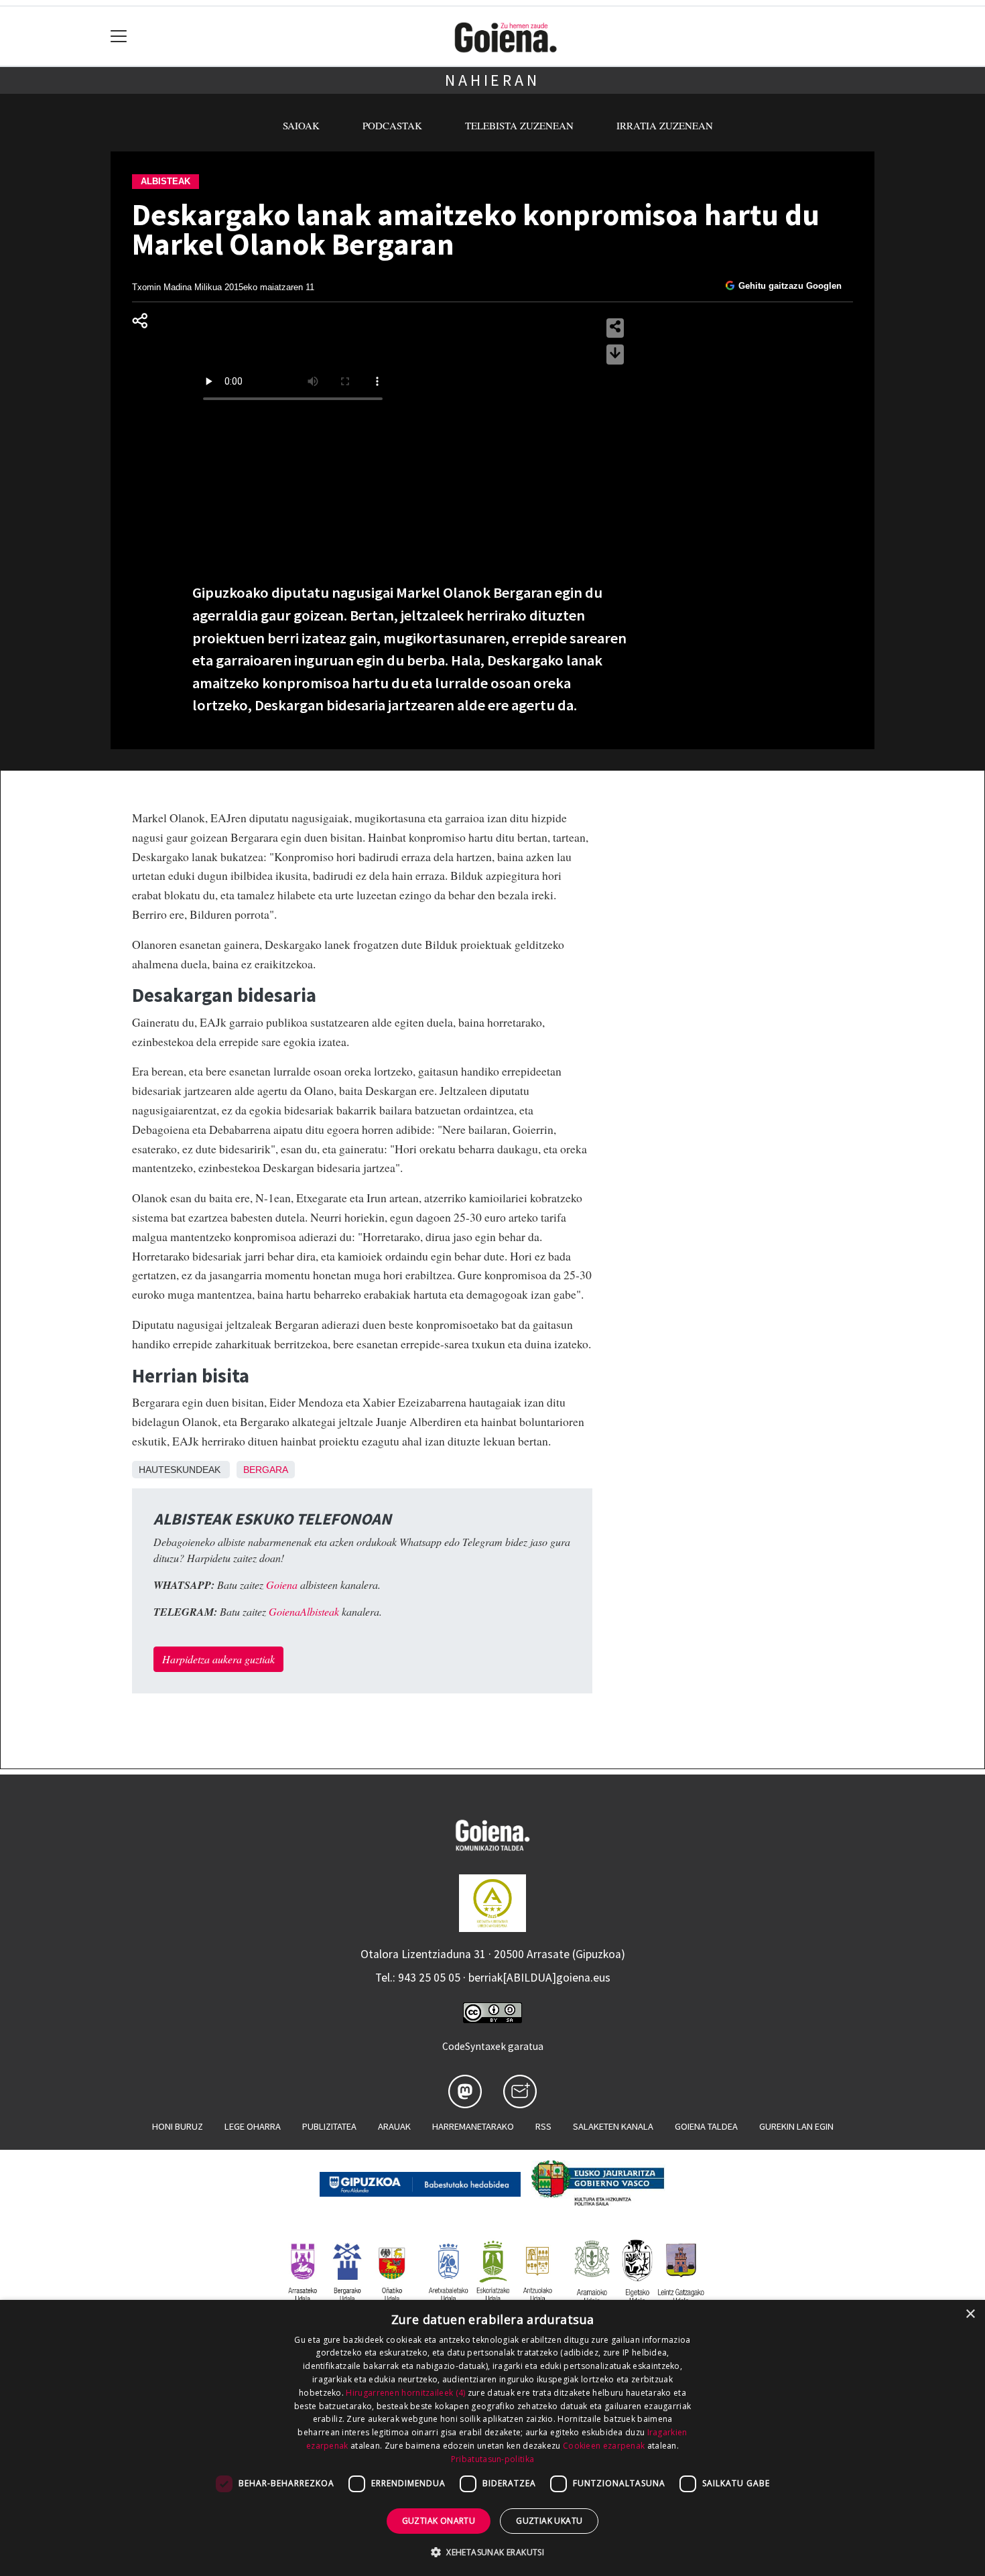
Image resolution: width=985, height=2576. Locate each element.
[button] (492, 2552)
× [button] (970, 2314)
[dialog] (492, 2438)
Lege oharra (253, 2126)
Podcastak (392, 125)
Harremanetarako (473, 2126)
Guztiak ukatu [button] (549, 2521)
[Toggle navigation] (119, 37)
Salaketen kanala (613, 2126)
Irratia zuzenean (665, 125)
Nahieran (492, 80)
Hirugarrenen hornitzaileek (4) (405, 2393)
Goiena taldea (706, 2126)
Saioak (301, 125)
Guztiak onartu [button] (439, 2521)
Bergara (266, 1470)
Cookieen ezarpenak (604, 2446)
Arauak (394, 2126)
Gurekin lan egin (796, 2126)
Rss (543, 2126)
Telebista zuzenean (519, 125)
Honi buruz (178, 2126)
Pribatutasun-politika (492, 2459)
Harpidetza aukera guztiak (218, 1659)
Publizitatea (329, 2126)
